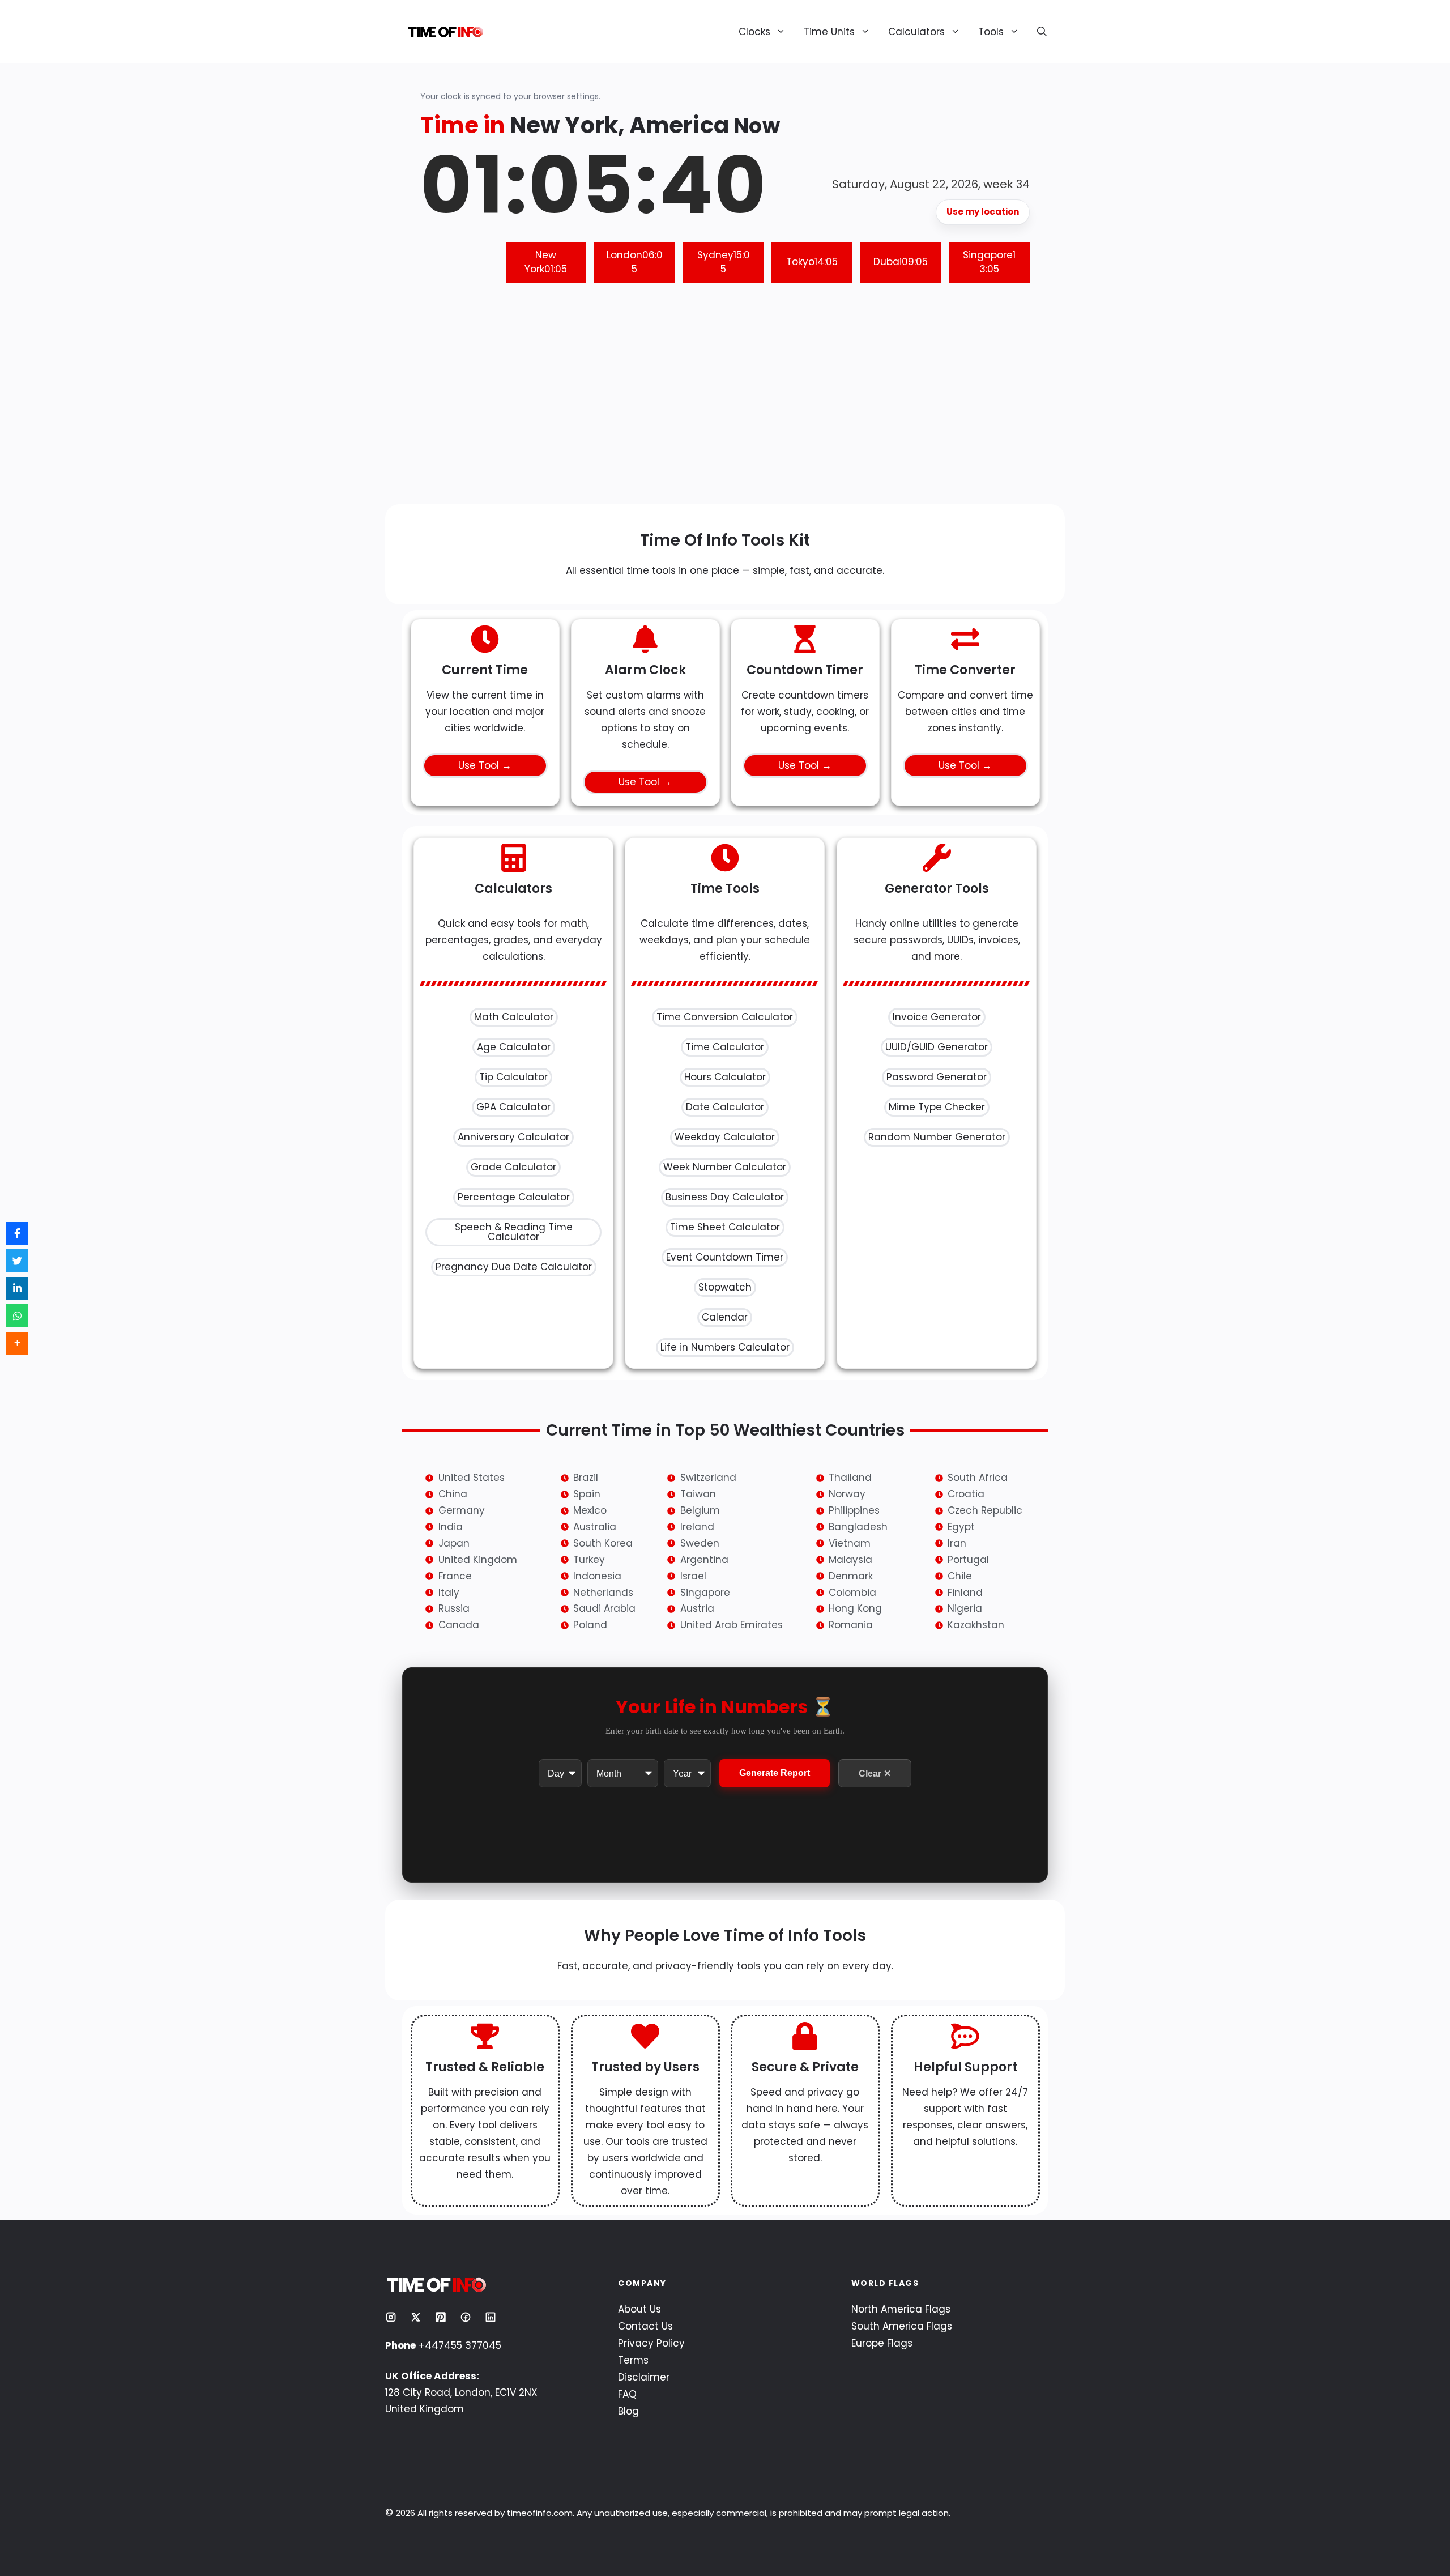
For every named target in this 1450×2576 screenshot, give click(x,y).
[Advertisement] (725, 402)
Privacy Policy (651, 2343)
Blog (628, 2411)
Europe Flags (882, 2343)
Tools (991, 32)
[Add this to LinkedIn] (17, 1288)
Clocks (754, 32)
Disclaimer (644, 2377)
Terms (633, 2360)
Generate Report (775, 1774)
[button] (1037, 32)
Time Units (829, 32)
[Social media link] (391, 2317)
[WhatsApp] (17, 1315)
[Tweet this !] (17, 1261)
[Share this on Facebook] (17, 1233)
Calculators (916, 32)
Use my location (983, 212)
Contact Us (645, 2326)
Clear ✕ (875, 1774)
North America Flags (901, 2309)
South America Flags (902, 2326)
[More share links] (17, 1343)
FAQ (627, 2394)
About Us (639, 2309)
